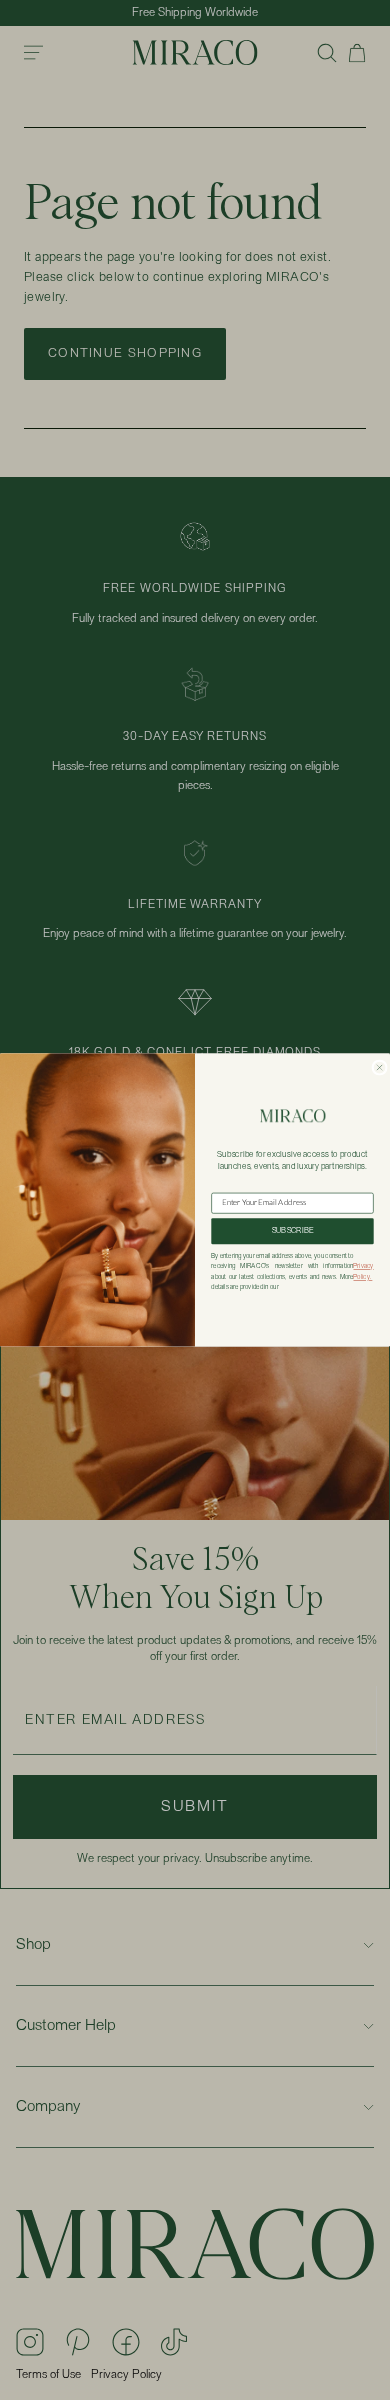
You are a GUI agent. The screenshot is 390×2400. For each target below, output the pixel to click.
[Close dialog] (379, 1067)
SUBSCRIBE (293, 1231)
